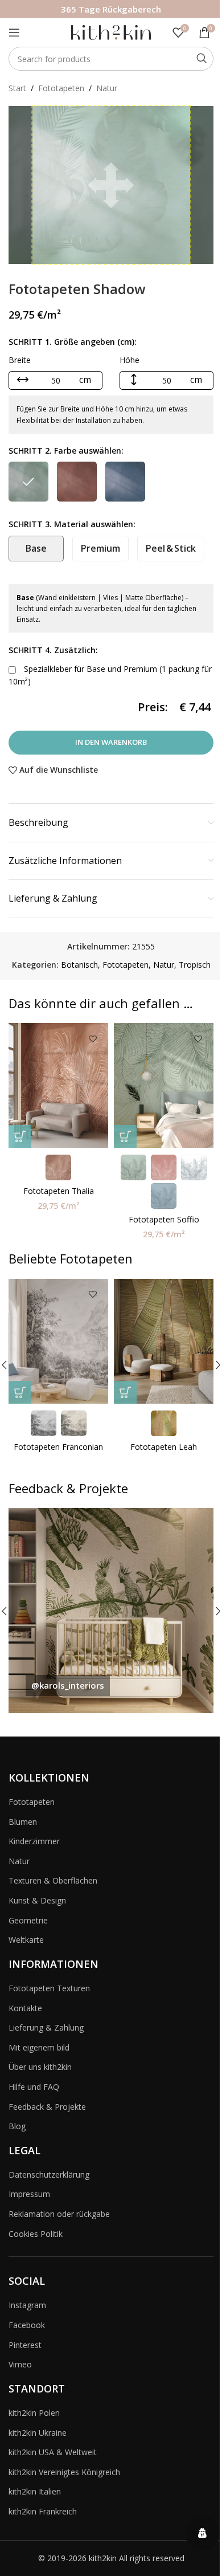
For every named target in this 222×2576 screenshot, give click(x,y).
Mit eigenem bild (39, 2047)
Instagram (27, 2305)
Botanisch (79, 965)
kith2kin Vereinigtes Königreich (64, 2472)
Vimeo (20, 2364)
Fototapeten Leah (164, 1447)
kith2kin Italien (35, 2491)
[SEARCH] (202, 59)
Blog (17, 2126)
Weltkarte (26, 1940)
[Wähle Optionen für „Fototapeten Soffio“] (125, 1136)
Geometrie (28, 1920)
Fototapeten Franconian (58, 1447)
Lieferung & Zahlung (46, 2027)
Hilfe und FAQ (34, 2087)
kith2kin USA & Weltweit (53, 2452)
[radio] (28, 482)
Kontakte (25, 2008)
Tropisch (195, 965)
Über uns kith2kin (40, 2067)
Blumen (23, 1822)
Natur (107, 88)
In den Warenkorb (111, 742)
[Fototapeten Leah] (164, 1341)
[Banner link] (111, 1611)
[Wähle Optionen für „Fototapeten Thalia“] (20, 1136)
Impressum (29, 2194)
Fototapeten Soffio (164, 1219)
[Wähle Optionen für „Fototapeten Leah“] (125, 1392)
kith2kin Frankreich (43, 2511)
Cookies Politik (36, 2234)
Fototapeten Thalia (59, 1191)
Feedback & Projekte (47, 2107)
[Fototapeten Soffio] (164, 1085)
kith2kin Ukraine (38, 2433)
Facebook (27, 2325)
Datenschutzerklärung (49, 2174)
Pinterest (25, 2345)
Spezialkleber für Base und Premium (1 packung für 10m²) (110, 675)
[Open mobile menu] (14, 32)
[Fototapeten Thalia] (58, 1085)
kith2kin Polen (34, 2413)
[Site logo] (111, 32)
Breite (20, 360)
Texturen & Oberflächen (53, 1880)
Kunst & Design (37, 1900)
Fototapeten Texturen (49, 1988)
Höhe (129, 360)
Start (17, 88)
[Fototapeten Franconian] (58, 1341)
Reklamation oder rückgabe (59, 2214)
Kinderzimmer (34, 1841)
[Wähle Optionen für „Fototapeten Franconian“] (20, 1392)
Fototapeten (61, 88)
